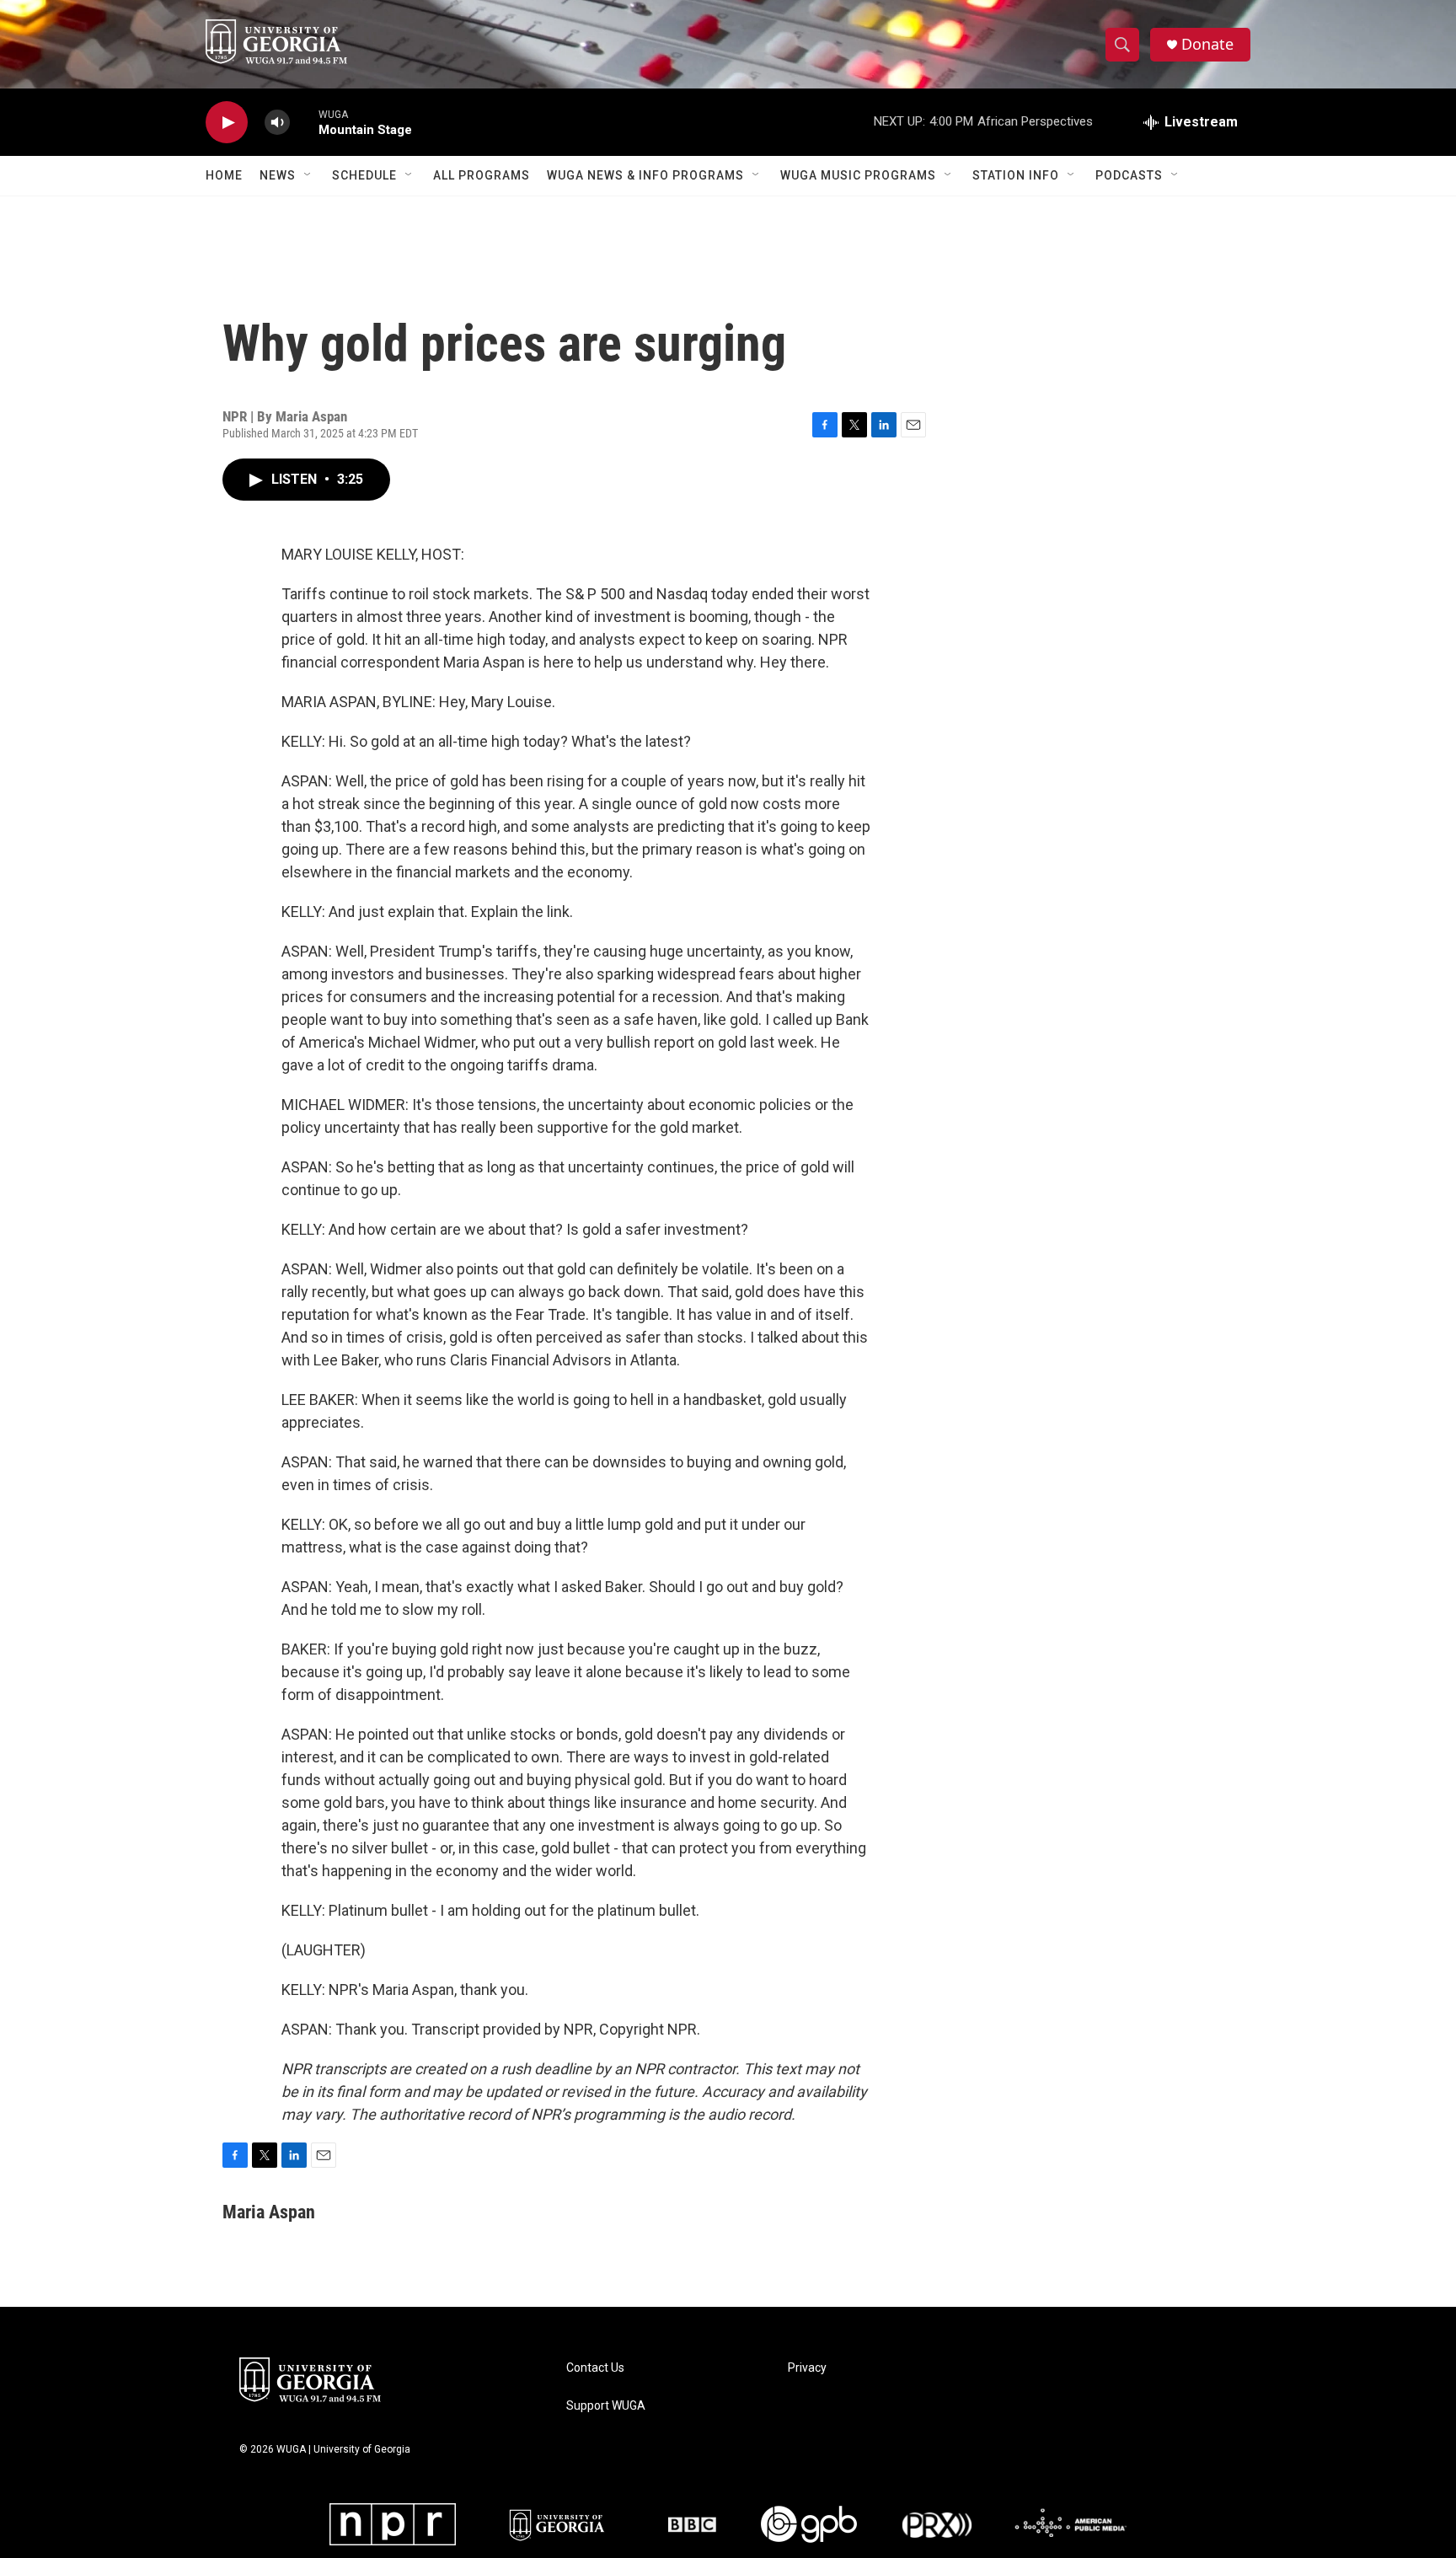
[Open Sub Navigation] (308, 175)
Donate (1207, 44)
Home (224, 175)
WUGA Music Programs (858, 175)
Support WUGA (606, 2406)
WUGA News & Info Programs (645, 175)
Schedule (364, 175)
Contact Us (595, 2368)
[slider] (304, 122)
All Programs (482, 175)
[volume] (277, 123)
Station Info (1016, 175)
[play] (227, 123)
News (278, 175)
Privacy (807, 2368)
